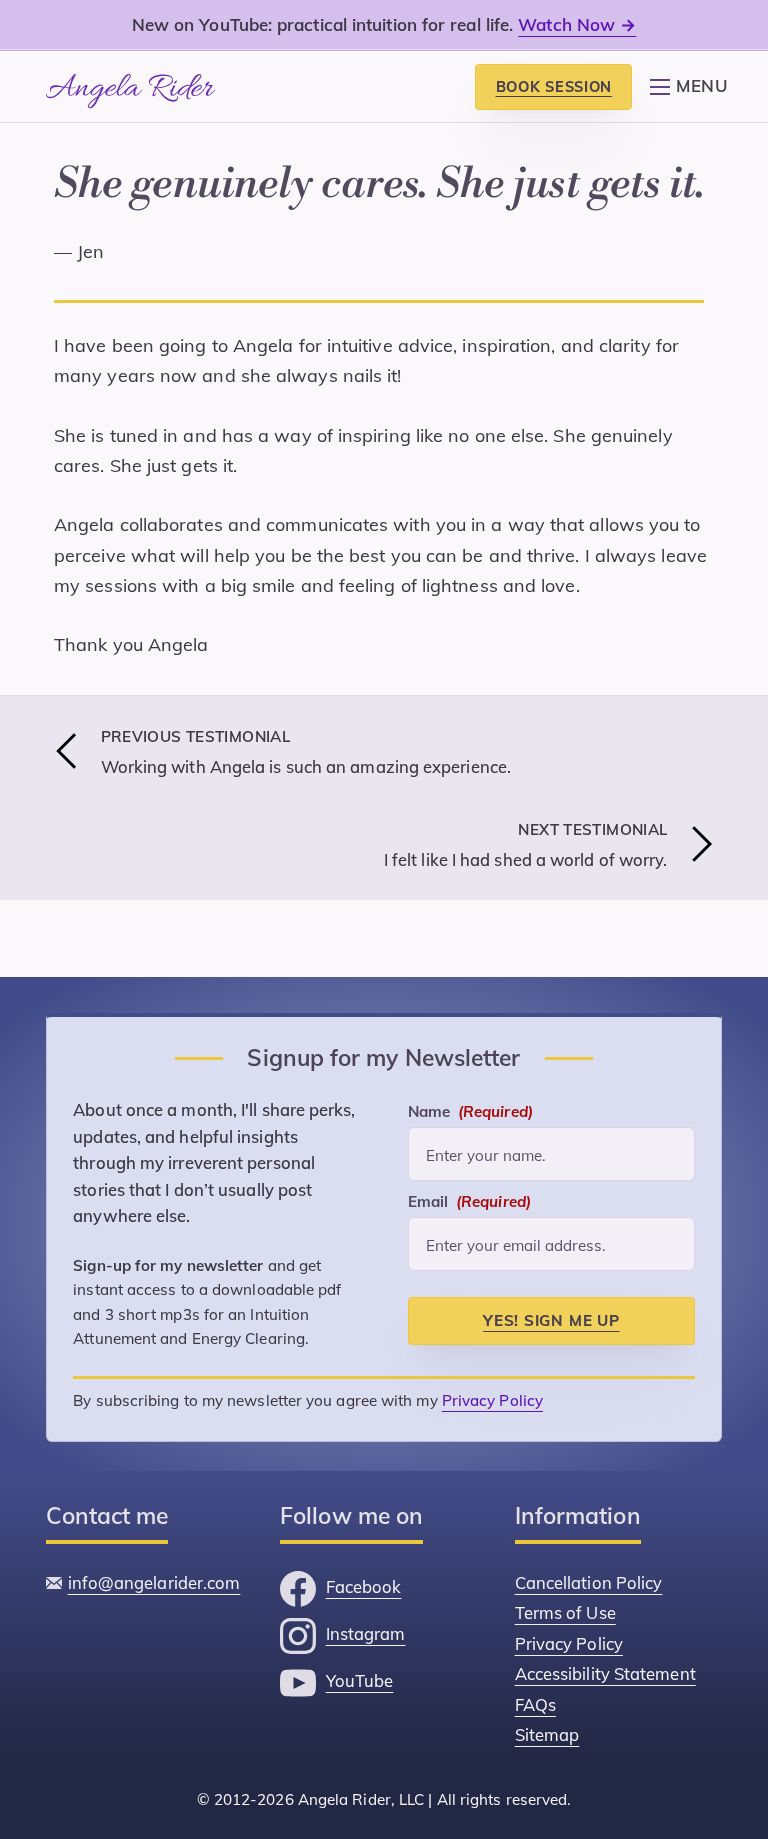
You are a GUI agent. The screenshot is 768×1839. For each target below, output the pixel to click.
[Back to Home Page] (130, 86)
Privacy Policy (492, 1413)
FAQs (535, 1708)
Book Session (554, 86)
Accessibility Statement (605, 1680)
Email (469, 1214)
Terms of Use (565, 1622)
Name (470, 1127)
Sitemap (547, 1737)
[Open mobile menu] (660, 71)
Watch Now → (577, 24)
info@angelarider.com (154, 1593)
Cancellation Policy (589, 1593)
